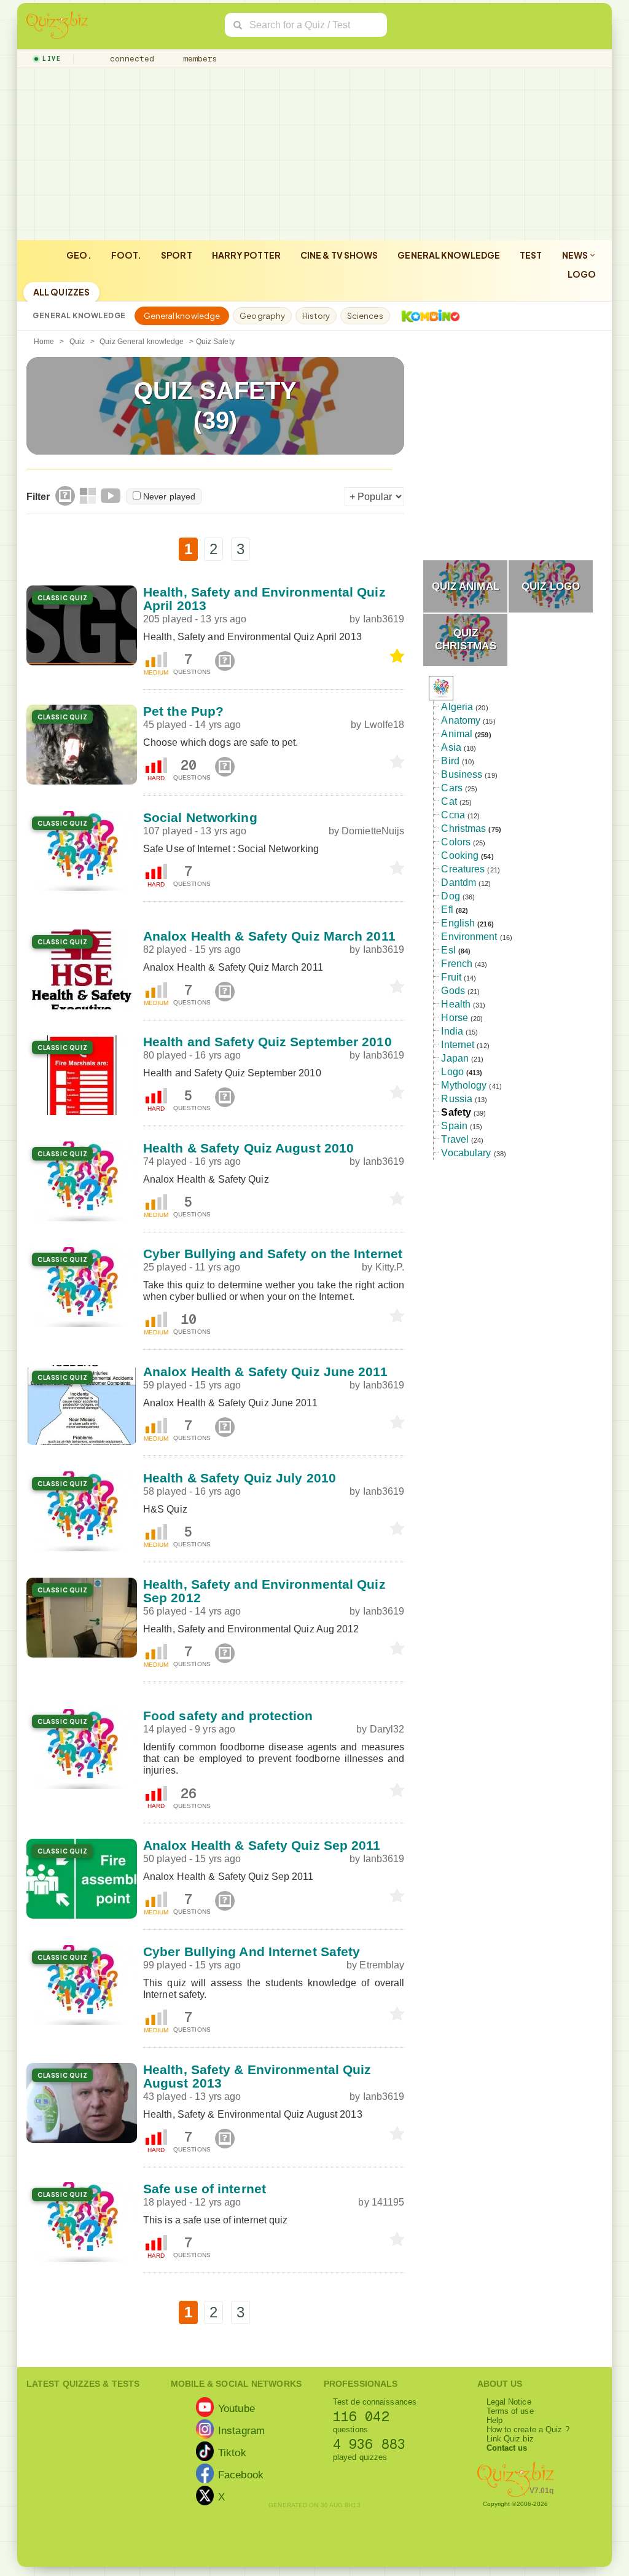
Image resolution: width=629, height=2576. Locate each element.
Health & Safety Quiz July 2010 (240, 1478)
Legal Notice (509, 2402)
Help (494, 2420)
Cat (449, 801)
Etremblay (382, 1965)
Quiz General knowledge (142, 342)
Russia (457, 1099)
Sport (177, 255)
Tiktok (232, 2452)
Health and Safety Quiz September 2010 (268, 1042)
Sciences (365, 316)
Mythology (464, 1085)
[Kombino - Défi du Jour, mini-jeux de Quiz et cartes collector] (428, 316)
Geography (262, 316)
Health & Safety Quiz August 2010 (248, 1148)
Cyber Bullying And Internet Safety (252, 1952)
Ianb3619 (384, 619)
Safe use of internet (205, 2189)
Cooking (460, 855)
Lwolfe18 (385, 725)
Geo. (79, 255)
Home (44, 342)
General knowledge (449, 255)
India (452, 1031)
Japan (455, 1058)
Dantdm (459, 883)
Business (462, 774)
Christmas (463, 828)
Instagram (241, 2430)
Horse (455, 1018)
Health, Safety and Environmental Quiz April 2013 (264, 599)
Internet (458, 1045)
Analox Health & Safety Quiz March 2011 (269, 936)
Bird (450, 761)
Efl (447, 910)
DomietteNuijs (373, 831)
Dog (450, 896)
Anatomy (461, 720)
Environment (469, 937)
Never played (169, 496)
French (457, 964)
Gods (453, 991)
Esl (448, 950)
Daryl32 (387, 1729)
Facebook (241, 2474)
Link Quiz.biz (510, 2439)
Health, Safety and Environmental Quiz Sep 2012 (264, 1591)
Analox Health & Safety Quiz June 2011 (265, 1372)
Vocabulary (466, 1153)
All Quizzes (61, 292)
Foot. (127, 255)
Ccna (453, 815)
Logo (582, 274)
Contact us (507, 2448)
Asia (451, 747)
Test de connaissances (375, 2402)
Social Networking (200, 817)
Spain (454, 1126)
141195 (388, 2202)
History (316, 316)
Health (456, 1004)
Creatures (463, 869)
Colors (456, 842)
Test (531, 255)
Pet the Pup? (183, 711)
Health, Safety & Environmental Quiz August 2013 (257, 2076)
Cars (451, 788)
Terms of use (510, 2411)
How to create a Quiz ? (528, 2429)
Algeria (457, 707)
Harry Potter (246, 255)
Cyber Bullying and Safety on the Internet (273, 1254)
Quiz (77, 342)
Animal (457, 734)
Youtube (236, 2408)
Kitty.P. (390, 1267)
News (576, 255)
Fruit (451, 977)
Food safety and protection (228, 1716)
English (458, 923)
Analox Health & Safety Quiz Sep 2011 (262, 1845)
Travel (455, 1139)
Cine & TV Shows (339, 255)
